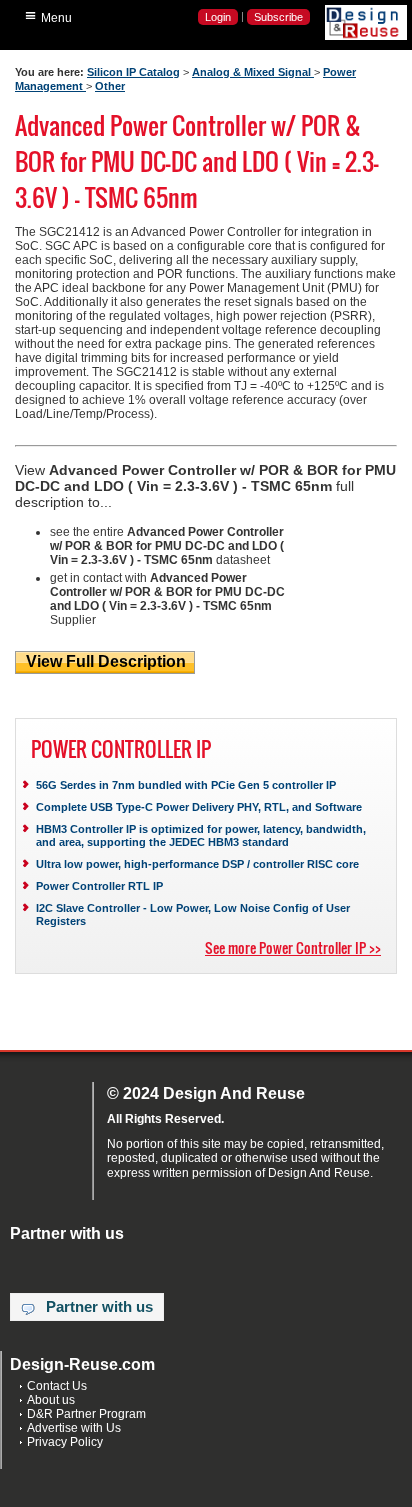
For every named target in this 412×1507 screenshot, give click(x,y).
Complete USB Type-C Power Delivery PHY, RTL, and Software (199, 807)
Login (218, 17)
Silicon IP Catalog (133, 72)
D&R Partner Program (86, 1414)
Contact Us (57, 1386)
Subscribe (278, 17)
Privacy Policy (65, 1442)
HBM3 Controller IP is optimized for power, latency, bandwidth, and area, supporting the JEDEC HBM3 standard (201, 835)
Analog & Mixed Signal (253, 72)
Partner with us (99, 1307)
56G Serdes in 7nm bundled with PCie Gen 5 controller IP (186, 785)
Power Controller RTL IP (99, 886)
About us (51, 1400)
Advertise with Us (74, 1428)
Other (110, 86)
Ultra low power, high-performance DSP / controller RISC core (197, 864)
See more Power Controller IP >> (293, 947)
